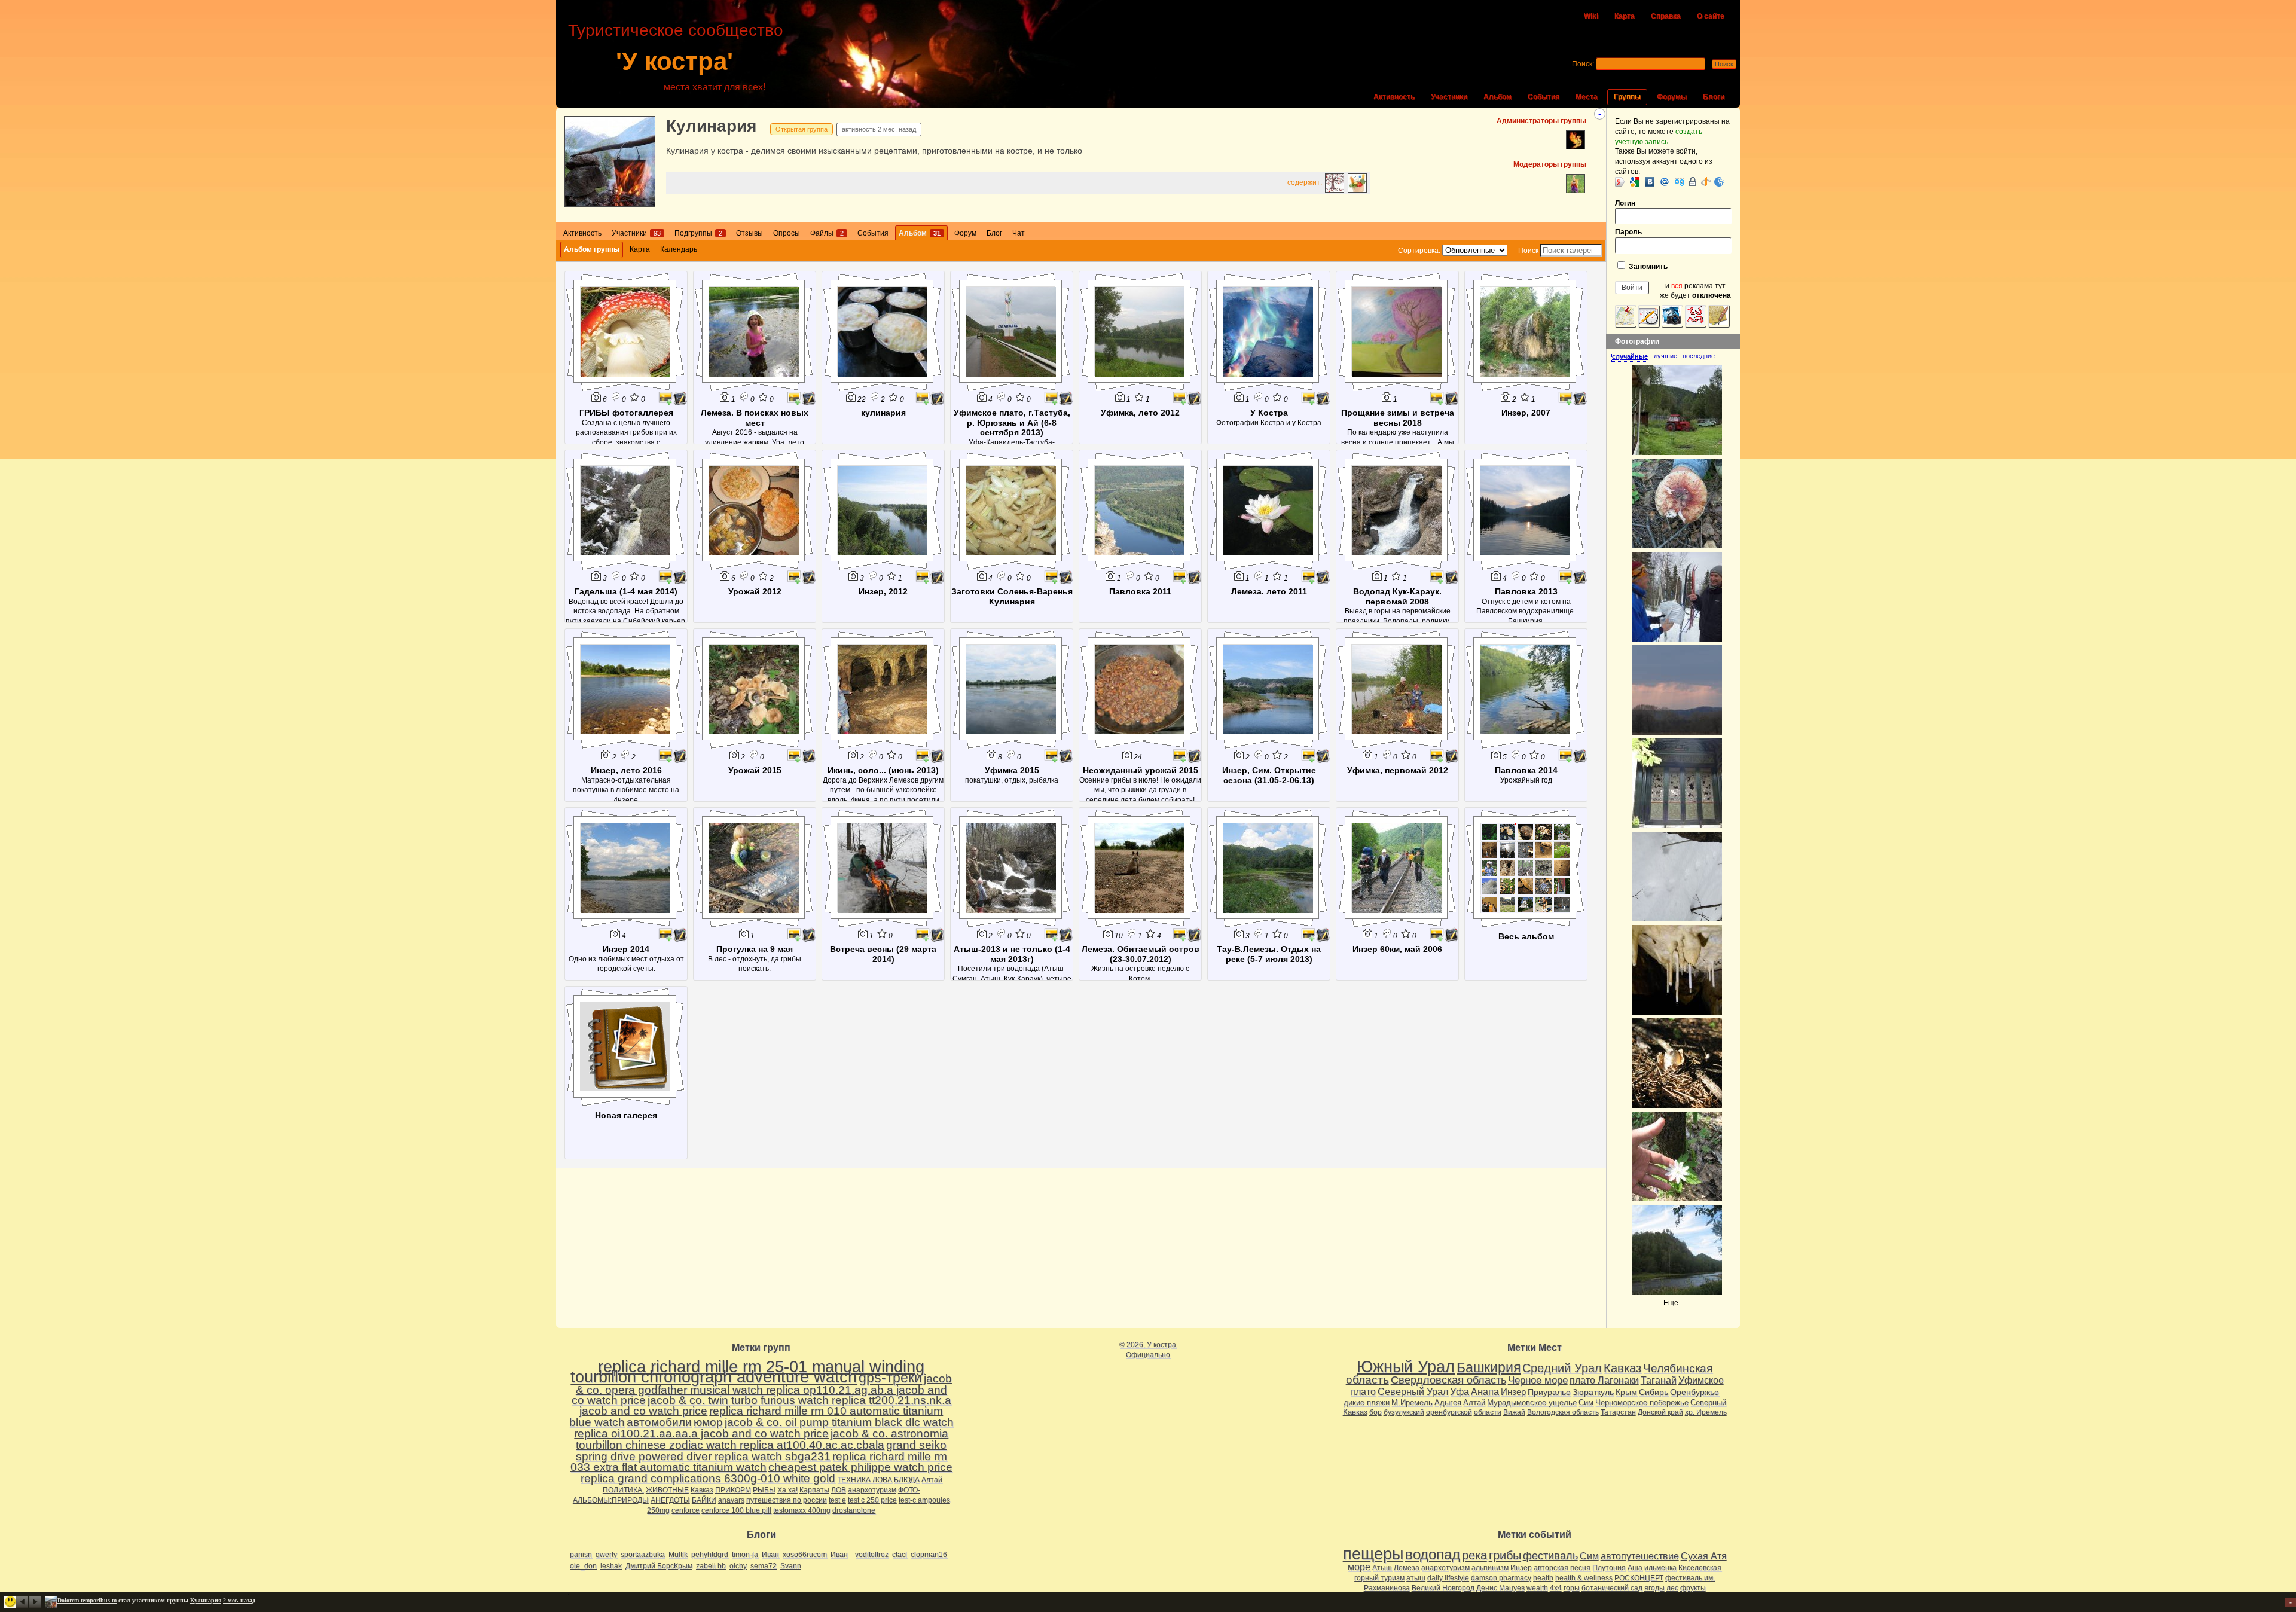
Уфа (1460, 1391)
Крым (1626, 1392)
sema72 (764, 1566)
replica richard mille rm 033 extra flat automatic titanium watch (759, 1462)
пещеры (1373, 1554)
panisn (581, 1555)
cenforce (686, 1510)
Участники (1449, 97)
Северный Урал (1413, 1391)
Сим (1586, 1402)
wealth (1537, 1588)
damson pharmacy (1501, 1578)
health (1543, 1578)
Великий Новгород (1443, 1588)
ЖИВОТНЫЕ (667, 1490)
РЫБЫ (764, 1490)
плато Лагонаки (1604, 1380)
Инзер (1513, 1392)
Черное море (1538, 1380)
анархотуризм (872, 1490)
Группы (1627, 97)
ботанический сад (1612, 1588)
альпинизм (1490, 1568)
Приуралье (1549, 1392)
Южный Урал (1406, 1367)
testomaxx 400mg (802, 1510)
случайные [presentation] (1630, 356)
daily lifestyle (1448, 1578)
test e (837, 1500)
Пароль (1628, 232)
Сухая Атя (1704, 1556)
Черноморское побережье (1642, 1402)
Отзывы (749, 233)
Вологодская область (1563, 1412)
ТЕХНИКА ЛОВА (865, 1480)
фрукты (1693, 1588)
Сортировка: (1419, 251)
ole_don (583, 1566)
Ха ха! (787, 1490)
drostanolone (854, 1510)
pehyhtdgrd (710, 1555)
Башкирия (1489, 1367)
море (1359, 1567)
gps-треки (890, 1378)
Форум (965, 233)
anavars (731, 1500)
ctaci (900, 1555)
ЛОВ (839, 1490)
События (1544, 97)
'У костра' (674, 61)
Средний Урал (1562, 1368)
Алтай (932, 1480)
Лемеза (1407, 1568)
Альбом (1497, 97)
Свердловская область (1448, 1380)
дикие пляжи (1367, 1402)
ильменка (1660, 1568)
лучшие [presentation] (1665, 356)
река (1474, 1555)
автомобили (659, 1422)
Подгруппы (698, 233)
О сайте (1711, 16)
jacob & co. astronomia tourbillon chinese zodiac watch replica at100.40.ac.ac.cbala (762, 1439)
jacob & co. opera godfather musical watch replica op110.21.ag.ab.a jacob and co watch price (762, 1389)
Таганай (1659, 1380)
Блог (994, 233)
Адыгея (1448, 1402)
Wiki (1591, 16)
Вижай (1514, 1412)
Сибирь (1654, 1392)
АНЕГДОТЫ (670, 1500)
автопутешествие (1640, 1556)
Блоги (1714, 97)
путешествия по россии (787, 1500)
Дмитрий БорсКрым (659, 1566)
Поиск (1528, 251)
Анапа (1485, 1392)
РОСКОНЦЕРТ (1639, 1578)
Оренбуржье (1694, 1392)
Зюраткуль (1593, 1392)
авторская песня (1562, 1568)
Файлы (827, 233)
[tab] (1633, 356)
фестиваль (1550, 1555)
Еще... (1674, 1303)
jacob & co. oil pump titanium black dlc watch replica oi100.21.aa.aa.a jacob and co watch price (764, 1428)
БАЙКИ (704, 1500)
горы (1572, 1588)
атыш (1416, 1578)
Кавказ (702, 1490)
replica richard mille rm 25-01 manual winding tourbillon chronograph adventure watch (747, 1372)
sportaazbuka (643, 1555)
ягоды (1654, 1588)
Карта (1625, 16)
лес (1672, 1588)
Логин (1625, 203)
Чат (1019, 233)
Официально (1148, 1355)
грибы (1505, 1555)
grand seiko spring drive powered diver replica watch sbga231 (761, 1451)
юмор (708, 1422)
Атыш (1382, 1568)
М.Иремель (1412, 1402)
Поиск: (1583, 64)
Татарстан (1618, 1412)
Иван (770, 1555)
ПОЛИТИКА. (623, 1490)
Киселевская (1700, 1568)
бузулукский (1404, 1412)
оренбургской (1449, 1412)
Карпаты (814, 1490)
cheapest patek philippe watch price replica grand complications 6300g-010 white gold (767, 1473)
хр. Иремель (1706, 1412)
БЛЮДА (907, 1480)
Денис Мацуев (1500, 1588)
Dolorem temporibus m (87, 1600)
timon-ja (745, 1555)
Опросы (787, 233)
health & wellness (1584, 1578)
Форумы (1672, 97)
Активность (1394, 97)
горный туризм (1379, 1578)
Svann (791, 1566)
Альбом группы (592, 249)
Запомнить (1647, 267)
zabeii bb (711, 1566)
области (1488, 1412)
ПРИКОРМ (733, 1490)
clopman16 (929, 1555)
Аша (1635, 1568)
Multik (678, 1555)
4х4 (1556, 1588)
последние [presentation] (1699, 356)
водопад (1433, 1555)
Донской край (1660, 1412)
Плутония (1609, 1568)
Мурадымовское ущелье (1532, 1402)
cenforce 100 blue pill (736, 1510)
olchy (738, 1566)
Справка (1666, 16)
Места (1587, 97)
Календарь (679, 249)
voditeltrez (872, 1555)
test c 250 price (872, 1500)
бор (1376, 1412)
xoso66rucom (805, 1555)
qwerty (606, 1555)
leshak (611, 1566)
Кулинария (711, 126)
